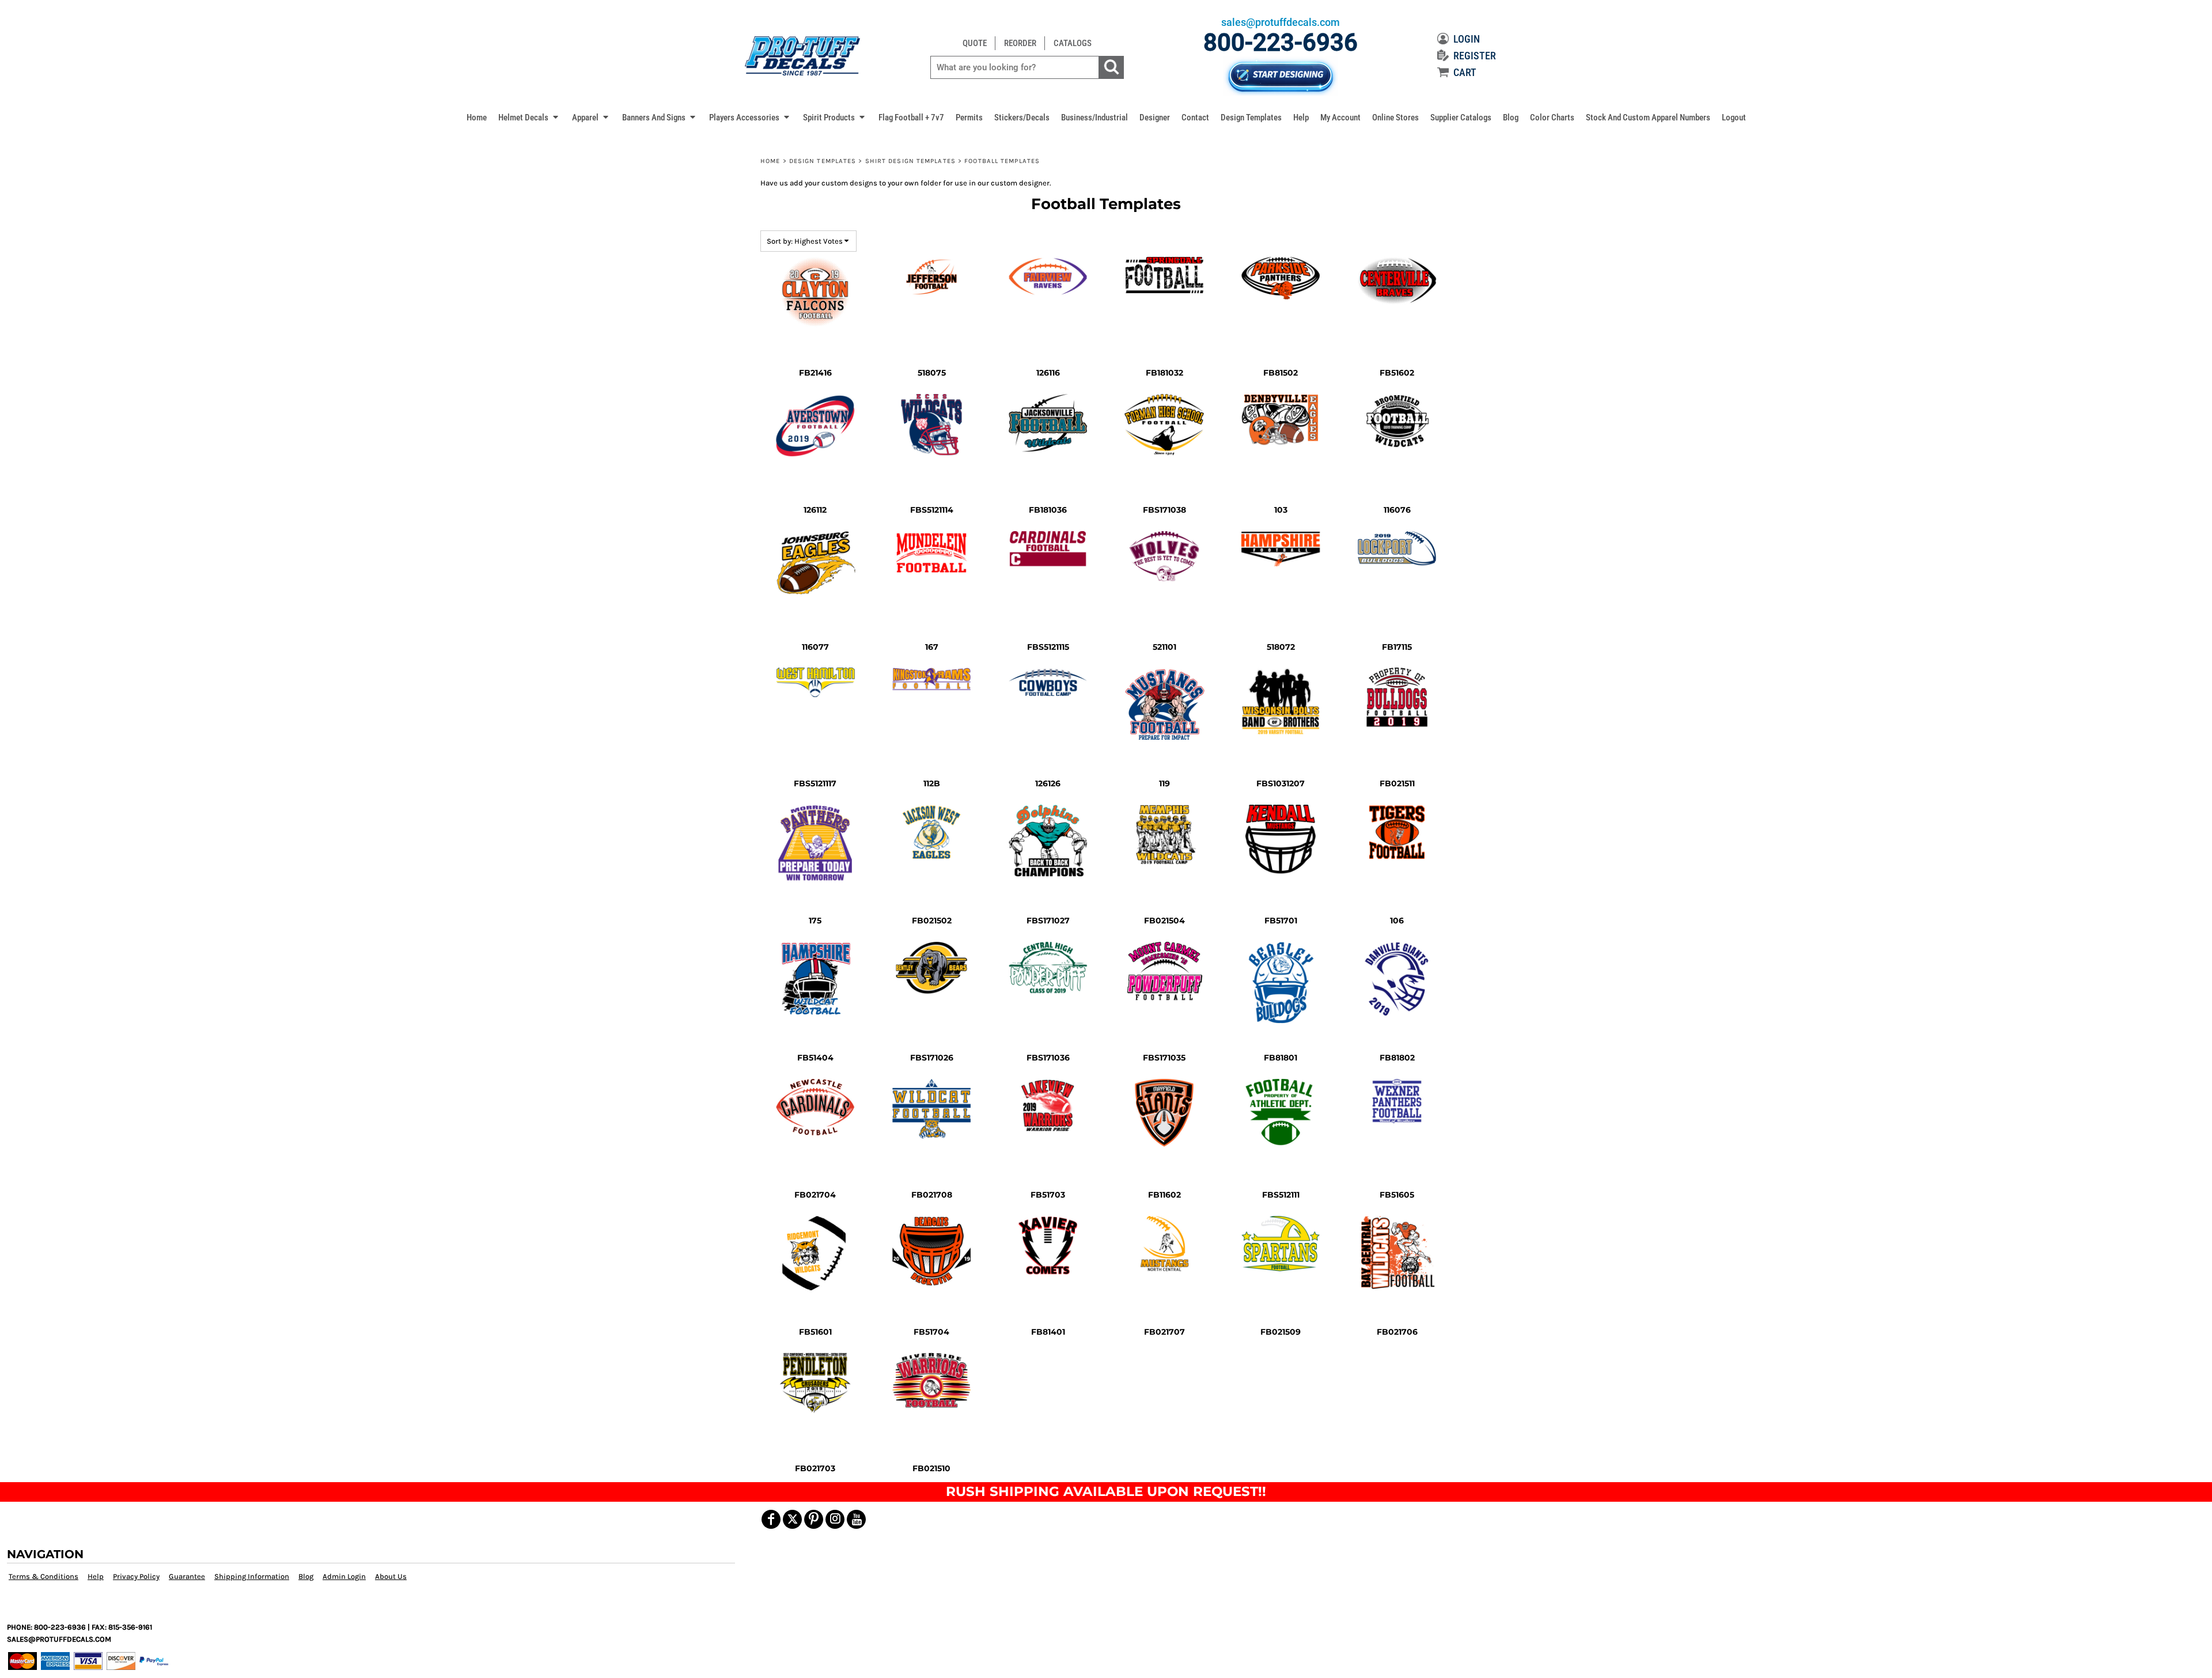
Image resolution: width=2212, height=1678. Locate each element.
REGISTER (1475, 56)
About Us (391, 1576)
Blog (306, 1576)
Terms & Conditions (43, 1576)
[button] (529, 117)
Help (96, 1576)
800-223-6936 (1281, 42)
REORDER (1020, 43)
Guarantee (187, 1576)
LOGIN (1467, 39)
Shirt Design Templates (910, 161)
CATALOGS (1073, 43)
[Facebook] (771, 1519)
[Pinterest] (814, 1519)
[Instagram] (835, 1519)
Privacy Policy (136, 1576)
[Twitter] (792, 1519)
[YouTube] (856, 1519)
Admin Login (344, 1576)
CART (1465, 72)
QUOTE (975, 43)
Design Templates (823, 161)
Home (770, 161)
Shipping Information (252, 1576)
